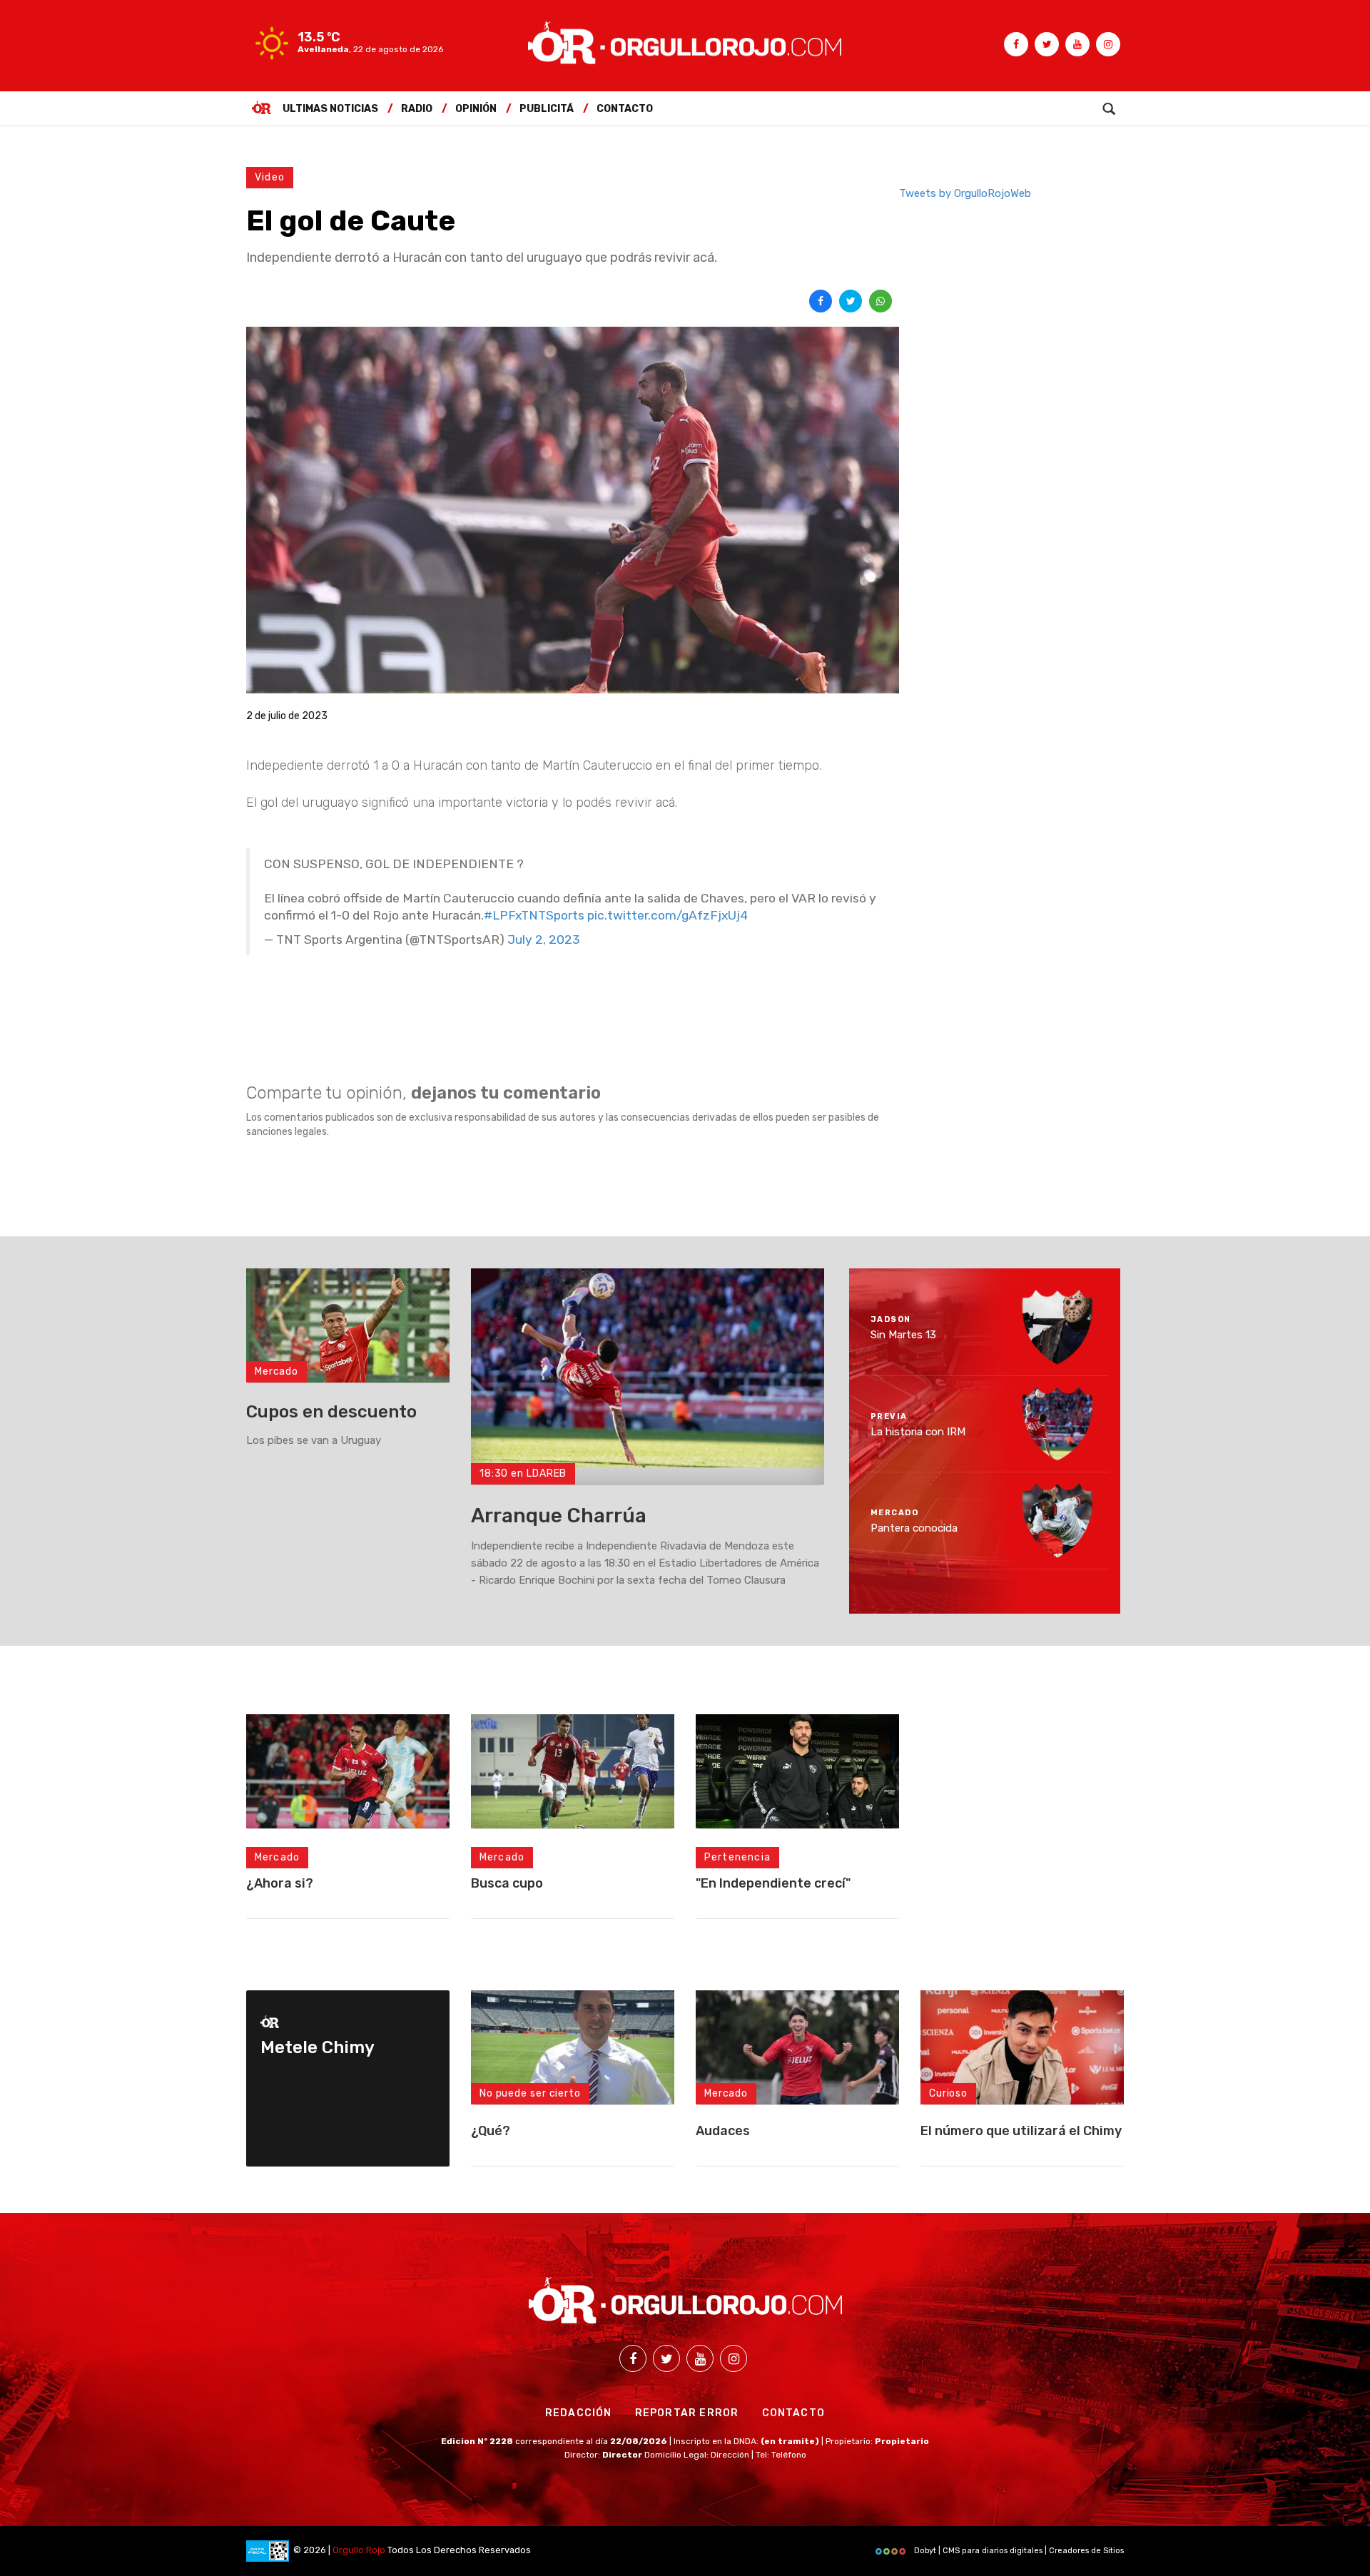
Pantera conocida (914, 1528)
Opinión (476, 109)
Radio (417, 109)
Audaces (723, 2131)
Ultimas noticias (330, 109)
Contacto (625, 109)
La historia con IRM (918, 1431)
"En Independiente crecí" (773, 1883)
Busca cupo (507, 1883)
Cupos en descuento (331, 1412)
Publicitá (547, 109)
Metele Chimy (318, 2047)
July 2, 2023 (544, 940)
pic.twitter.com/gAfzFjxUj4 (668, 915)
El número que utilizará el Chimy (1021, 2131)
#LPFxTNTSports (534, 915)
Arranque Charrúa (559, 1516)
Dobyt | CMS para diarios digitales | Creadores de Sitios (1018, 2551)
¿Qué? (491, 2131)
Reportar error (687, 2413)
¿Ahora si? (280, 1883)
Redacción (579, 2413)
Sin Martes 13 (903, 1335)
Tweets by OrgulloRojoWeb (965, 193)
